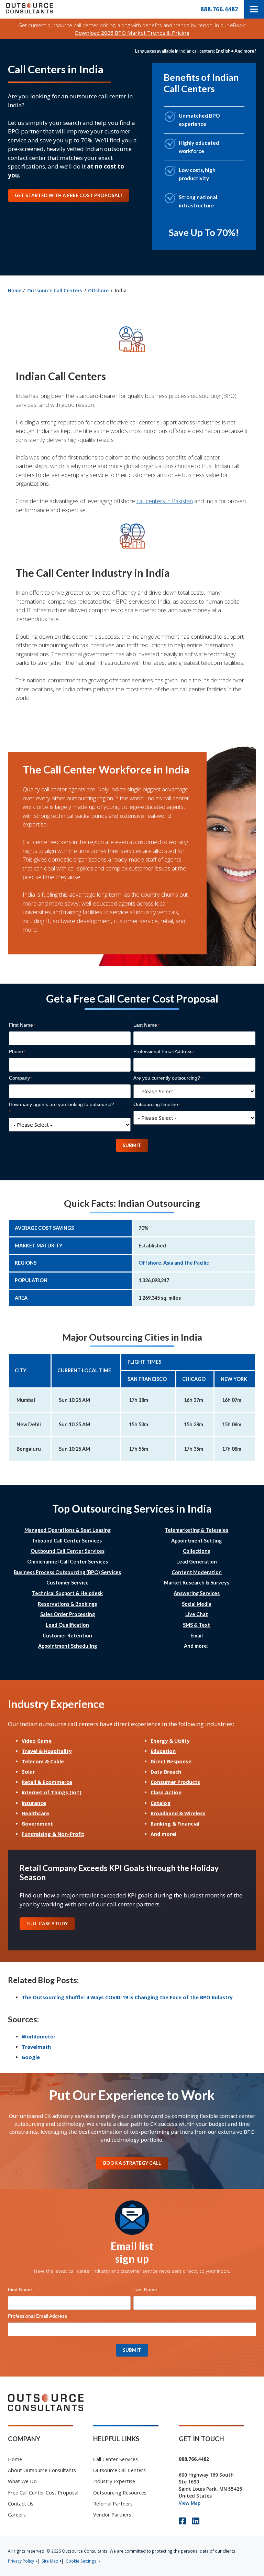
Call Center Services (115, 2459)
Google (31, 2057)
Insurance (34, 1803)
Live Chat (197, 1614)
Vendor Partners (112, 2515)
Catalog (161, 1803)
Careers (17, 2515)
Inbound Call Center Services (67, 1541)
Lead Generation (197, 1562)
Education (163, 1751)
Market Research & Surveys (197, 1583)
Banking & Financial (175, 1824)
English (223, 51)
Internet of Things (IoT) (52, 1792)
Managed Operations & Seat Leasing (68, 1530)
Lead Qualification (67, 1625)
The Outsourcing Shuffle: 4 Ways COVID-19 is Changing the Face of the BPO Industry (127, 1997)
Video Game (37, 1741)
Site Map (50, 2561)
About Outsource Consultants (42, 2470)
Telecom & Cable (43, 1761)
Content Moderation (197, 1572)
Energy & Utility (170, 1741)
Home (15, 290)
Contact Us (21, 2504)
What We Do (22, 2481)
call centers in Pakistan (165, 501)
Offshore (98, 290)
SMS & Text (196, 1625)
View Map (190, 2503)
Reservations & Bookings (67, 1604)
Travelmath (36, 2047)
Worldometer (38, 2037)
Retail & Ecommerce (47, 1782)
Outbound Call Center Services (68, 1551)
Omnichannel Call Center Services (68, 1562)
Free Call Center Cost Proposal (43, 2493)
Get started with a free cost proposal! (68, 195)
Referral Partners (113, 2504)
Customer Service (68, 1583)
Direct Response (171, 1761)
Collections (196, 1551)
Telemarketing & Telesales (196, 1530)
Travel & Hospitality (47, 1751)
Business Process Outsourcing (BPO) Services (67, 1572)
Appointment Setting (196, 1541)
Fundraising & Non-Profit (53, 1834)
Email (197, 1636)
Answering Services (197, 1593)
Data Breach (166, 1772)
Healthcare (35, 1813)
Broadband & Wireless (178, 1813)
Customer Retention (67, 1636)
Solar (28, 1772)
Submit (132, 1145)
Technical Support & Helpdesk (67, 1593)
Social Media (197, 1604)
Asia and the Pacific (186, 1263)
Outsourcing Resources (120, 2493)
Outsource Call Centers (55, 290)
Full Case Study (47, 1924)
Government (37, 1824)
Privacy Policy (21, 2561)
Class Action (166, 1792)
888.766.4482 (219, 9)
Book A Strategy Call (132, 2163)
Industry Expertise (114, 2481)
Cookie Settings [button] (81, 2561)
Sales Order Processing (68, 1614)
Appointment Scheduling (68, 1646)
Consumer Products (175, 1782)
